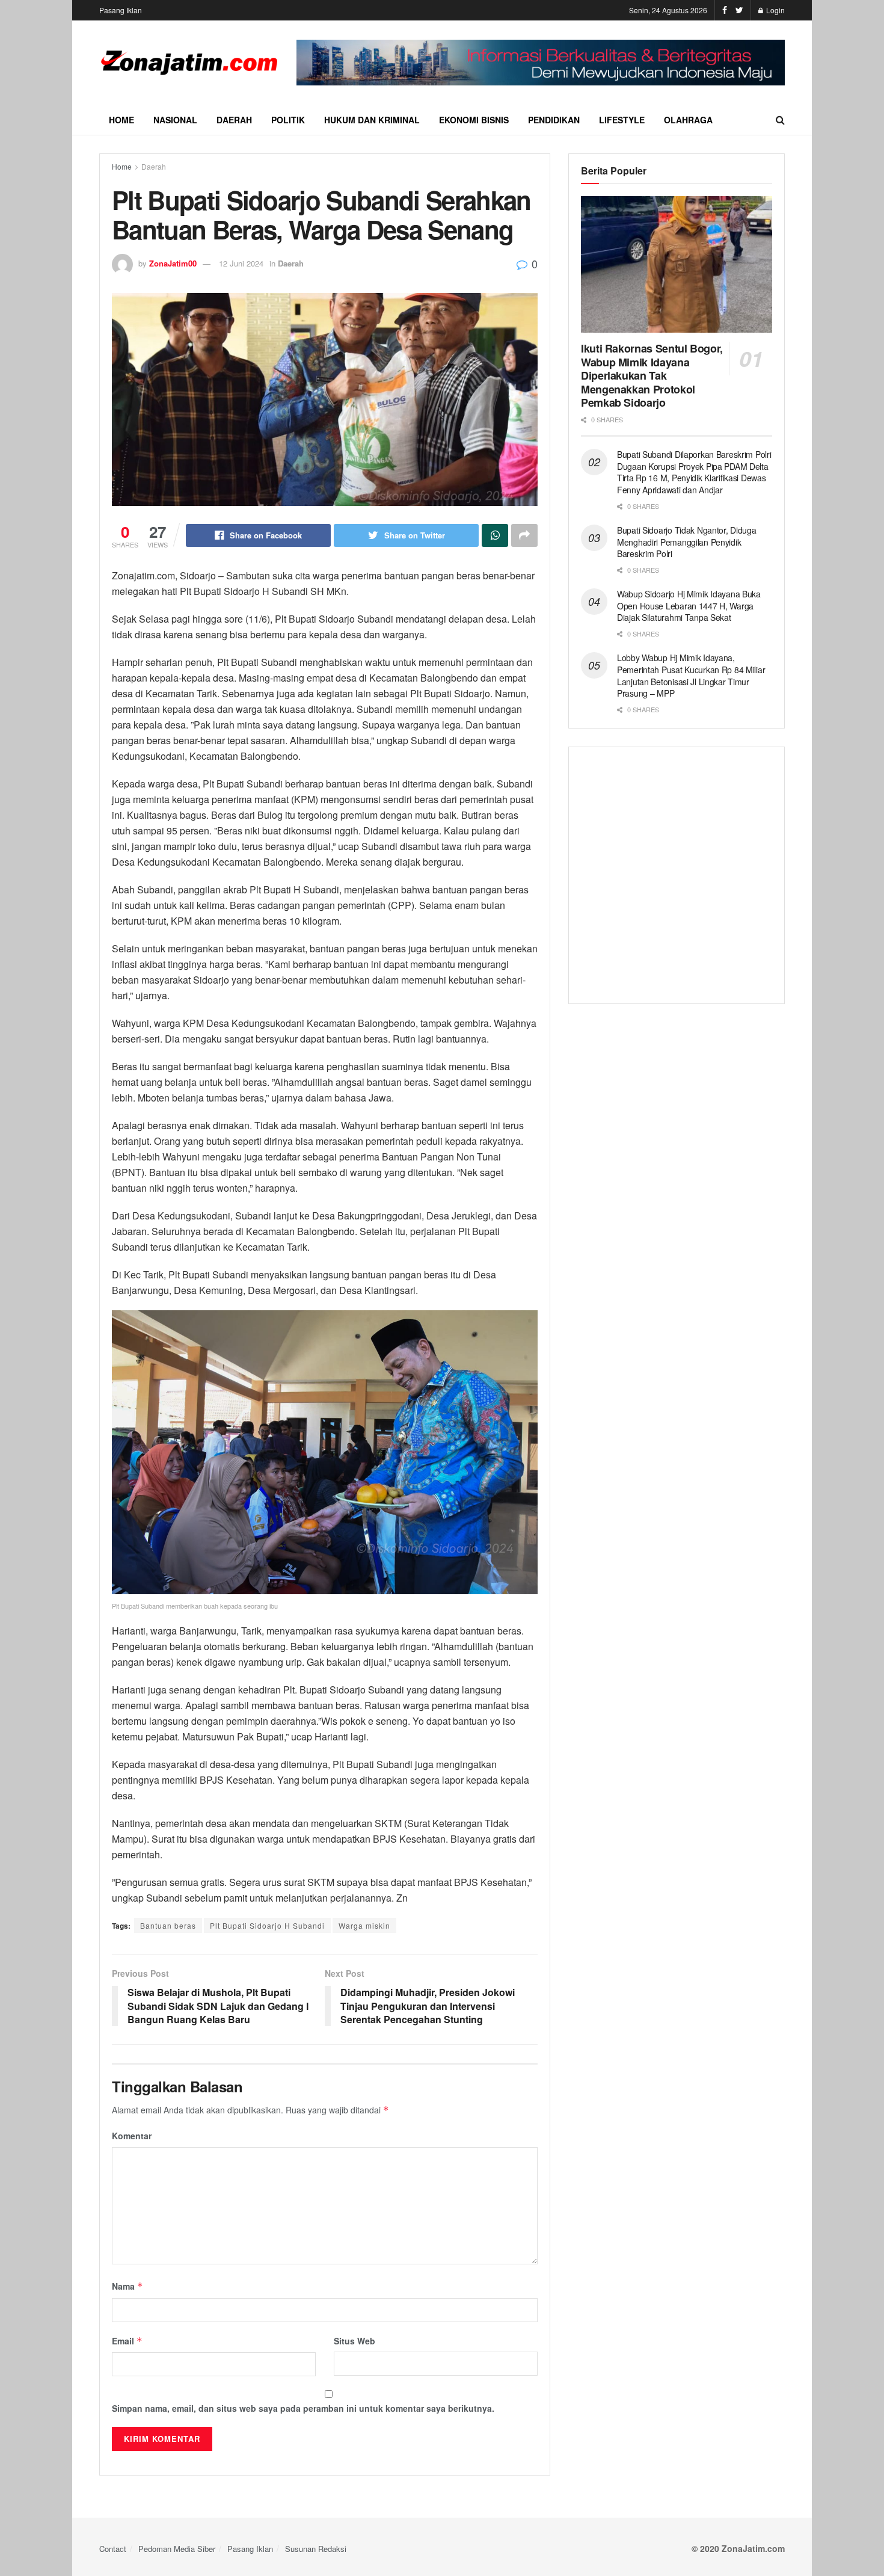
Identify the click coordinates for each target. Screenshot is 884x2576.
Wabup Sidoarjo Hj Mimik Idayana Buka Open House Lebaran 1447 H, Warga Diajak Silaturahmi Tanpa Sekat (689, 605)
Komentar (132, 2136)
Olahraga (688, 120)
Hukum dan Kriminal (372, 120)
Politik (288, 120)
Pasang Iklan (121, 10)
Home (121, 120)
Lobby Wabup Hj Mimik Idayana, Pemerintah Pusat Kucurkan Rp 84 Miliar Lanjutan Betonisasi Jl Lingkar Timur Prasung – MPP (691, 675)
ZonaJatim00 (173, 263)
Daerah (234, 120)
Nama (127, 2286)
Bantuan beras (168, 1925)
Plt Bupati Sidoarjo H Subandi (267, 1925)
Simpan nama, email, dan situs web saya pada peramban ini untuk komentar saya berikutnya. (303, 2408)
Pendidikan (554, 120)
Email (127, 2341)
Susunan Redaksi (316, 2549)
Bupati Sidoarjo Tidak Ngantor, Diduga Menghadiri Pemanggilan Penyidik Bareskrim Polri (687, 542)
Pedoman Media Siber (177, 2549)
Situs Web (355, 2341)
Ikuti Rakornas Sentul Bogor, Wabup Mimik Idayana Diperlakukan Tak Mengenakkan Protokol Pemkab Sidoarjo (652, 375)
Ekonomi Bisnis (474, 120)
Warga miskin (364, 1925)
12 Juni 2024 (241, 263)
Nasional (175, 120)
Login (775, 10)
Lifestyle (622, 120)
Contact (113, 2549)
